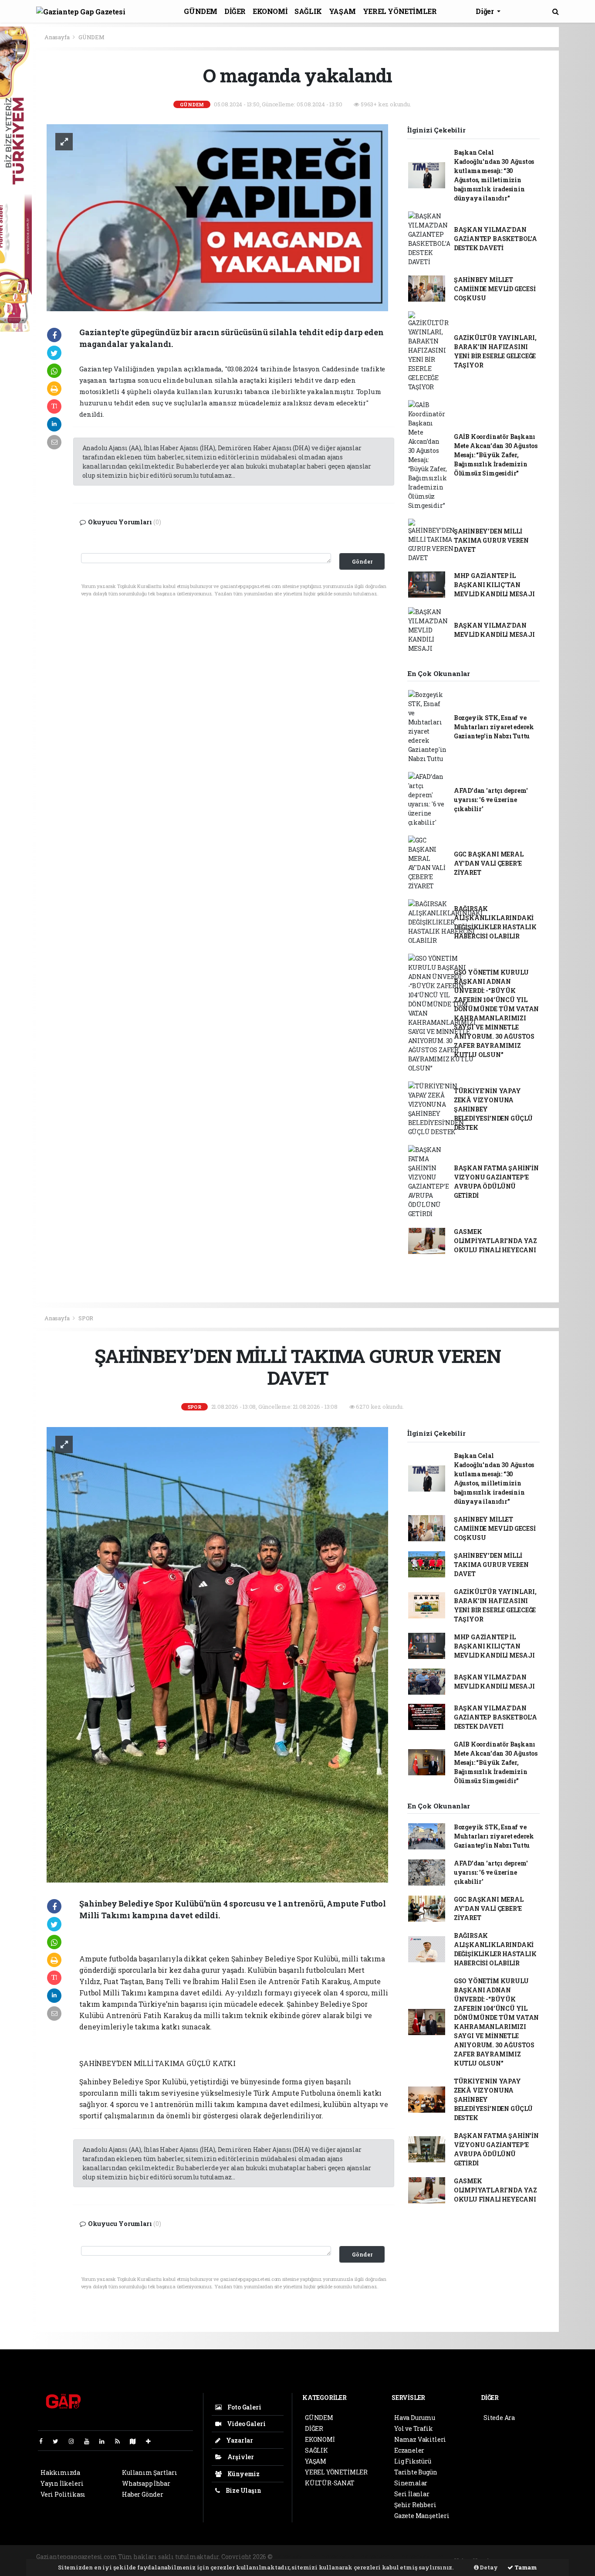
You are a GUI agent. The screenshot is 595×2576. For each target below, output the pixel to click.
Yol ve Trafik (414, 2428)
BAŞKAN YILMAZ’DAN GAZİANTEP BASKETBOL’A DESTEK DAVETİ (495, 239)
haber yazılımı (297, 2557)
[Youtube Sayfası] (90, 2441)
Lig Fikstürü (413, 2461)
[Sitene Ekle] (152, 2441)
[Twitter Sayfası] (59, 2441)
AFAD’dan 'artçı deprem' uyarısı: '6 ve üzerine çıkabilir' (491, 800)
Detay (488, 2567)
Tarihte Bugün (416, 2472)
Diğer (485, 11)
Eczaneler (409, 2450)
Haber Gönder (143, 2494)
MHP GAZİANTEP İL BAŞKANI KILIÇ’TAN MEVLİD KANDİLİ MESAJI (494, 585)
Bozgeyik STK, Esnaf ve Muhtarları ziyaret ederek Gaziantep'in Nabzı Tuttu (494, 727)
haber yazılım (423, 2557)
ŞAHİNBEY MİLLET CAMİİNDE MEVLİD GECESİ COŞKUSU (495, 289)
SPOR (86, 1318)
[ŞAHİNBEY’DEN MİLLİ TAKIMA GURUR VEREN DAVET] (217, 1654)
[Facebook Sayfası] (44, 2441)
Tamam (525, 2567)
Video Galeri (245, 2424)
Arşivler (240, 2457)
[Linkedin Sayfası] (105, 2441)
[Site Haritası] (136, 2441)
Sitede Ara (499, 2418)
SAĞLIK (308, 11)
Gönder (362, 561)
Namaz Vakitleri (420, 2439)
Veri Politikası (63, 2494)
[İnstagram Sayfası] (75, 2441)
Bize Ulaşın (243, 2490)
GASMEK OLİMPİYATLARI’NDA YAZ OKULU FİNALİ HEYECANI (495, 1241)
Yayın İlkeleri (62, 2483)
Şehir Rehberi (415, 2505)
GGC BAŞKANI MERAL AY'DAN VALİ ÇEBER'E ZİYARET (489, 863)
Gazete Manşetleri (422, 2516)
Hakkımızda (60, 2472)
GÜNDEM (201, 11)
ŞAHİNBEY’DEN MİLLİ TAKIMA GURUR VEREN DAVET (491, 540)
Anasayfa (57, 37)
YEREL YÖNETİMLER (400, 11)
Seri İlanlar (412, 2494)
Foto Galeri (244, 2407)
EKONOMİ (270, 11)
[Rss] (121, 2441)
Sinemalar (411, 2483)
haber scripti (380, 2557)
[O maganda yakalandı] (217, 217)
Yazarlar (239, 2440)
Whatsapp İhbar (146, 2483)
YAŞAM (342, 11)
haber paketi (340, 2557)
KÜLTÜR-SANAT (330, 2483)
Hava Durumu (415, 2418)
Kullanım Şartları (150, 2472)
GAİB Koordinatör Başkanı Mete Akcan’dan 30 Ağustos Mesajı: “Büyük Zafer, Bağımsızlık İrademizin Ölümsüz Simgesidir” (496, 455)
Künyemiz (243, 2474)
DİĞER (235, 11)
